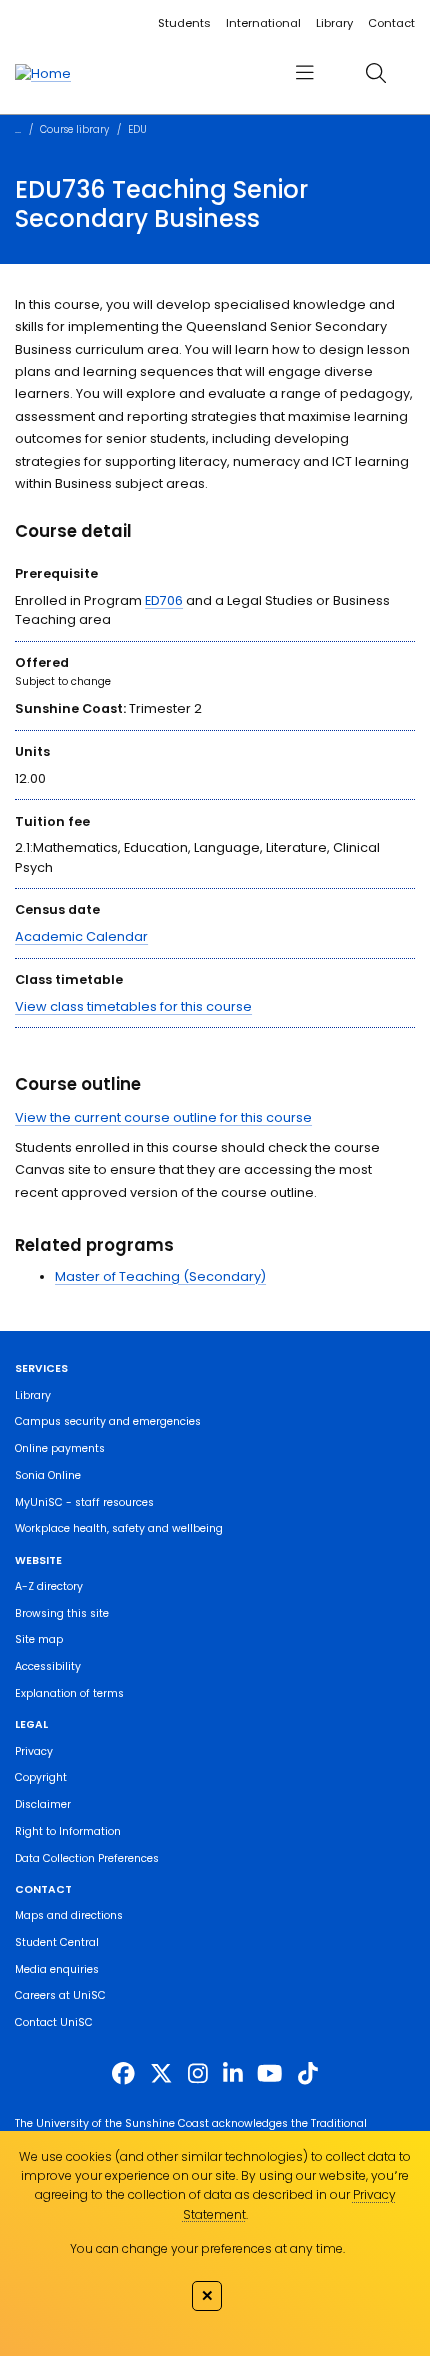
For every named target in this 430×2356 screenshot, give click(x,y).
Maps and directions (69, 1915)
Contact (391, 23)
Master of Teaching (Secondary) (160, 1276)
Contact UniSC (54, 2022)
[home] (43, 73)
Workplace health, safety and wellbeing (119, 1528)
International (263, 23)
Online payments (60, 1448)
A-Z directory (49, 1586)
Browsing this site (62, 1613)
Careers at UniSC (60, 1995)
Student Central (57, 1942)
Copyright (41, 1777)
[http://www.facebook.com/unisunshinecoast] (123, 2073)
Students (184, 23)
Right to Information (68, 1831)
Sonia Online (48, 1475)
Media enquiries (57, 1969)
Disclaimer (43, 1804)
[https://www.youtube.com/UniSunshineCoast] (269, 2073)
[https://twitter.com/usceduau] (161, 2073)
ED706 (164, 600)
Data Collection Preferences (87, 1858)
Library (334, 23)
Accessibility (48, 1666)
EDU (137, 129)
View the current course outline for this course (163, 1117)
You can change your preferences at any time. (207, 2248)
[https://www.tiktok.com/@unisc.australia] (308, 2073)
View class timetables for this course (133, 1006)
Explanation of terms (69, 1693)
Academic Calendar (81, 936)
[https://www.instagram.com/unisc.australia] (198, 2073)
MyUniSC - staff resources (84, 1502)
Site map (39, 1639)
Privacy (34, 1751)
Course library (74, 129)
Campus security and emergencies (108, 1421)
